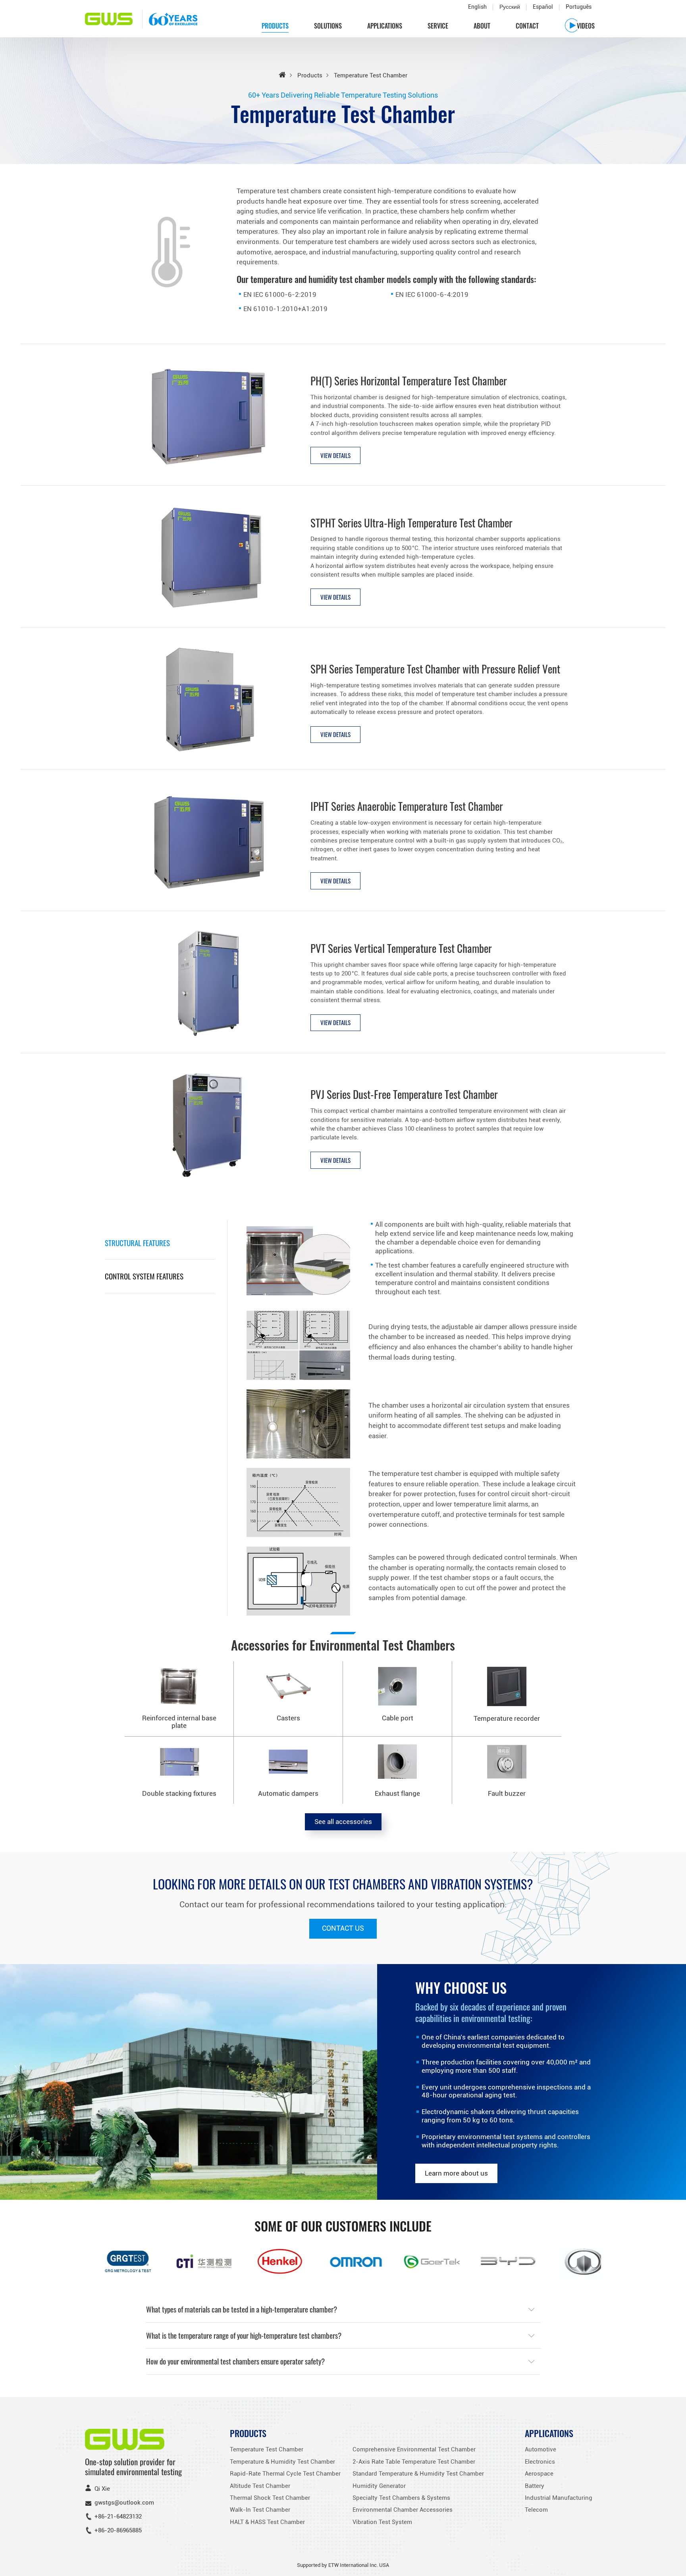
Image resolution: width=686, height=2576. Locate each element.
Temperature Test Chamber (267, 2449)
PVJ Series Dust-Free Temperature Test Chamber (404, 1094)
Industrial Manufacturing (559, 2498)
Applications (385, 26)
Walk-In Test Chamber (260, 2510)
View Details (335, 455)
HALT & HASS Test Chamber (267, 2522)
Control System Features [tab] (144, 1276)
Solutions (328, 26)
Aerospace (539, 2474)
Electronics (540, 2462)
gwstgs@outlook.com (124, 2503)
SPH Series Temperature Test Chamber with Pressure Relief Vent (435, 669)
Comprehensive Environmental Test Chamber (414, 2449)
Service (438, 26)
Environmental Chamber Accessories (403, 2510)
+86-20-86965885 (118, 2530)
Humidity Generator (379, 2486)
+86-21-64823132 (118, 2516)
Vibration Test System (382, 2522)
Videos (586, 26)
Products (310, 75)
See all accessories (343, 1822)
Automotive (541, 2449)
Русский (510, 7)
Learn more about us (456, 2173)
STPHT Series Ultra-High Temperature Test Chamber (411, 523)
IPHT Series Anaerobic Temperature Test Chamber (407, 806)
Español (543, 7)
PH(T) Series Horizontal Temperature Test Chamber (409, 381)
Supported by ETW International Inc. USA (343, 2565)
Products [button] (275, 26)
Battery (535, 2486)
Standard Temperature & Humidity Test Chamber (418, 2474)
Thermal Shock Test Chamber (270, 2498)
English (477, 7)
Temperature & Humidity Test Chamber (282, 2462)
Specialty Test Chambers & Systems (401, 2498)
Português (579, 7)
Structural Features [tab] (137, 1243)
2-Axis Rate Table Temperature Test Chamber (414, 2462)
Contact (527, 26)
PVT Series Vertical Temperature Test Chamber (401, 948)
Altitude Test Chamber (260, 2486)
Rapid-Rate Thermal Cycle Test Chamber (285, 2474)
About (482, 26)
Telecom (536, 2510)
